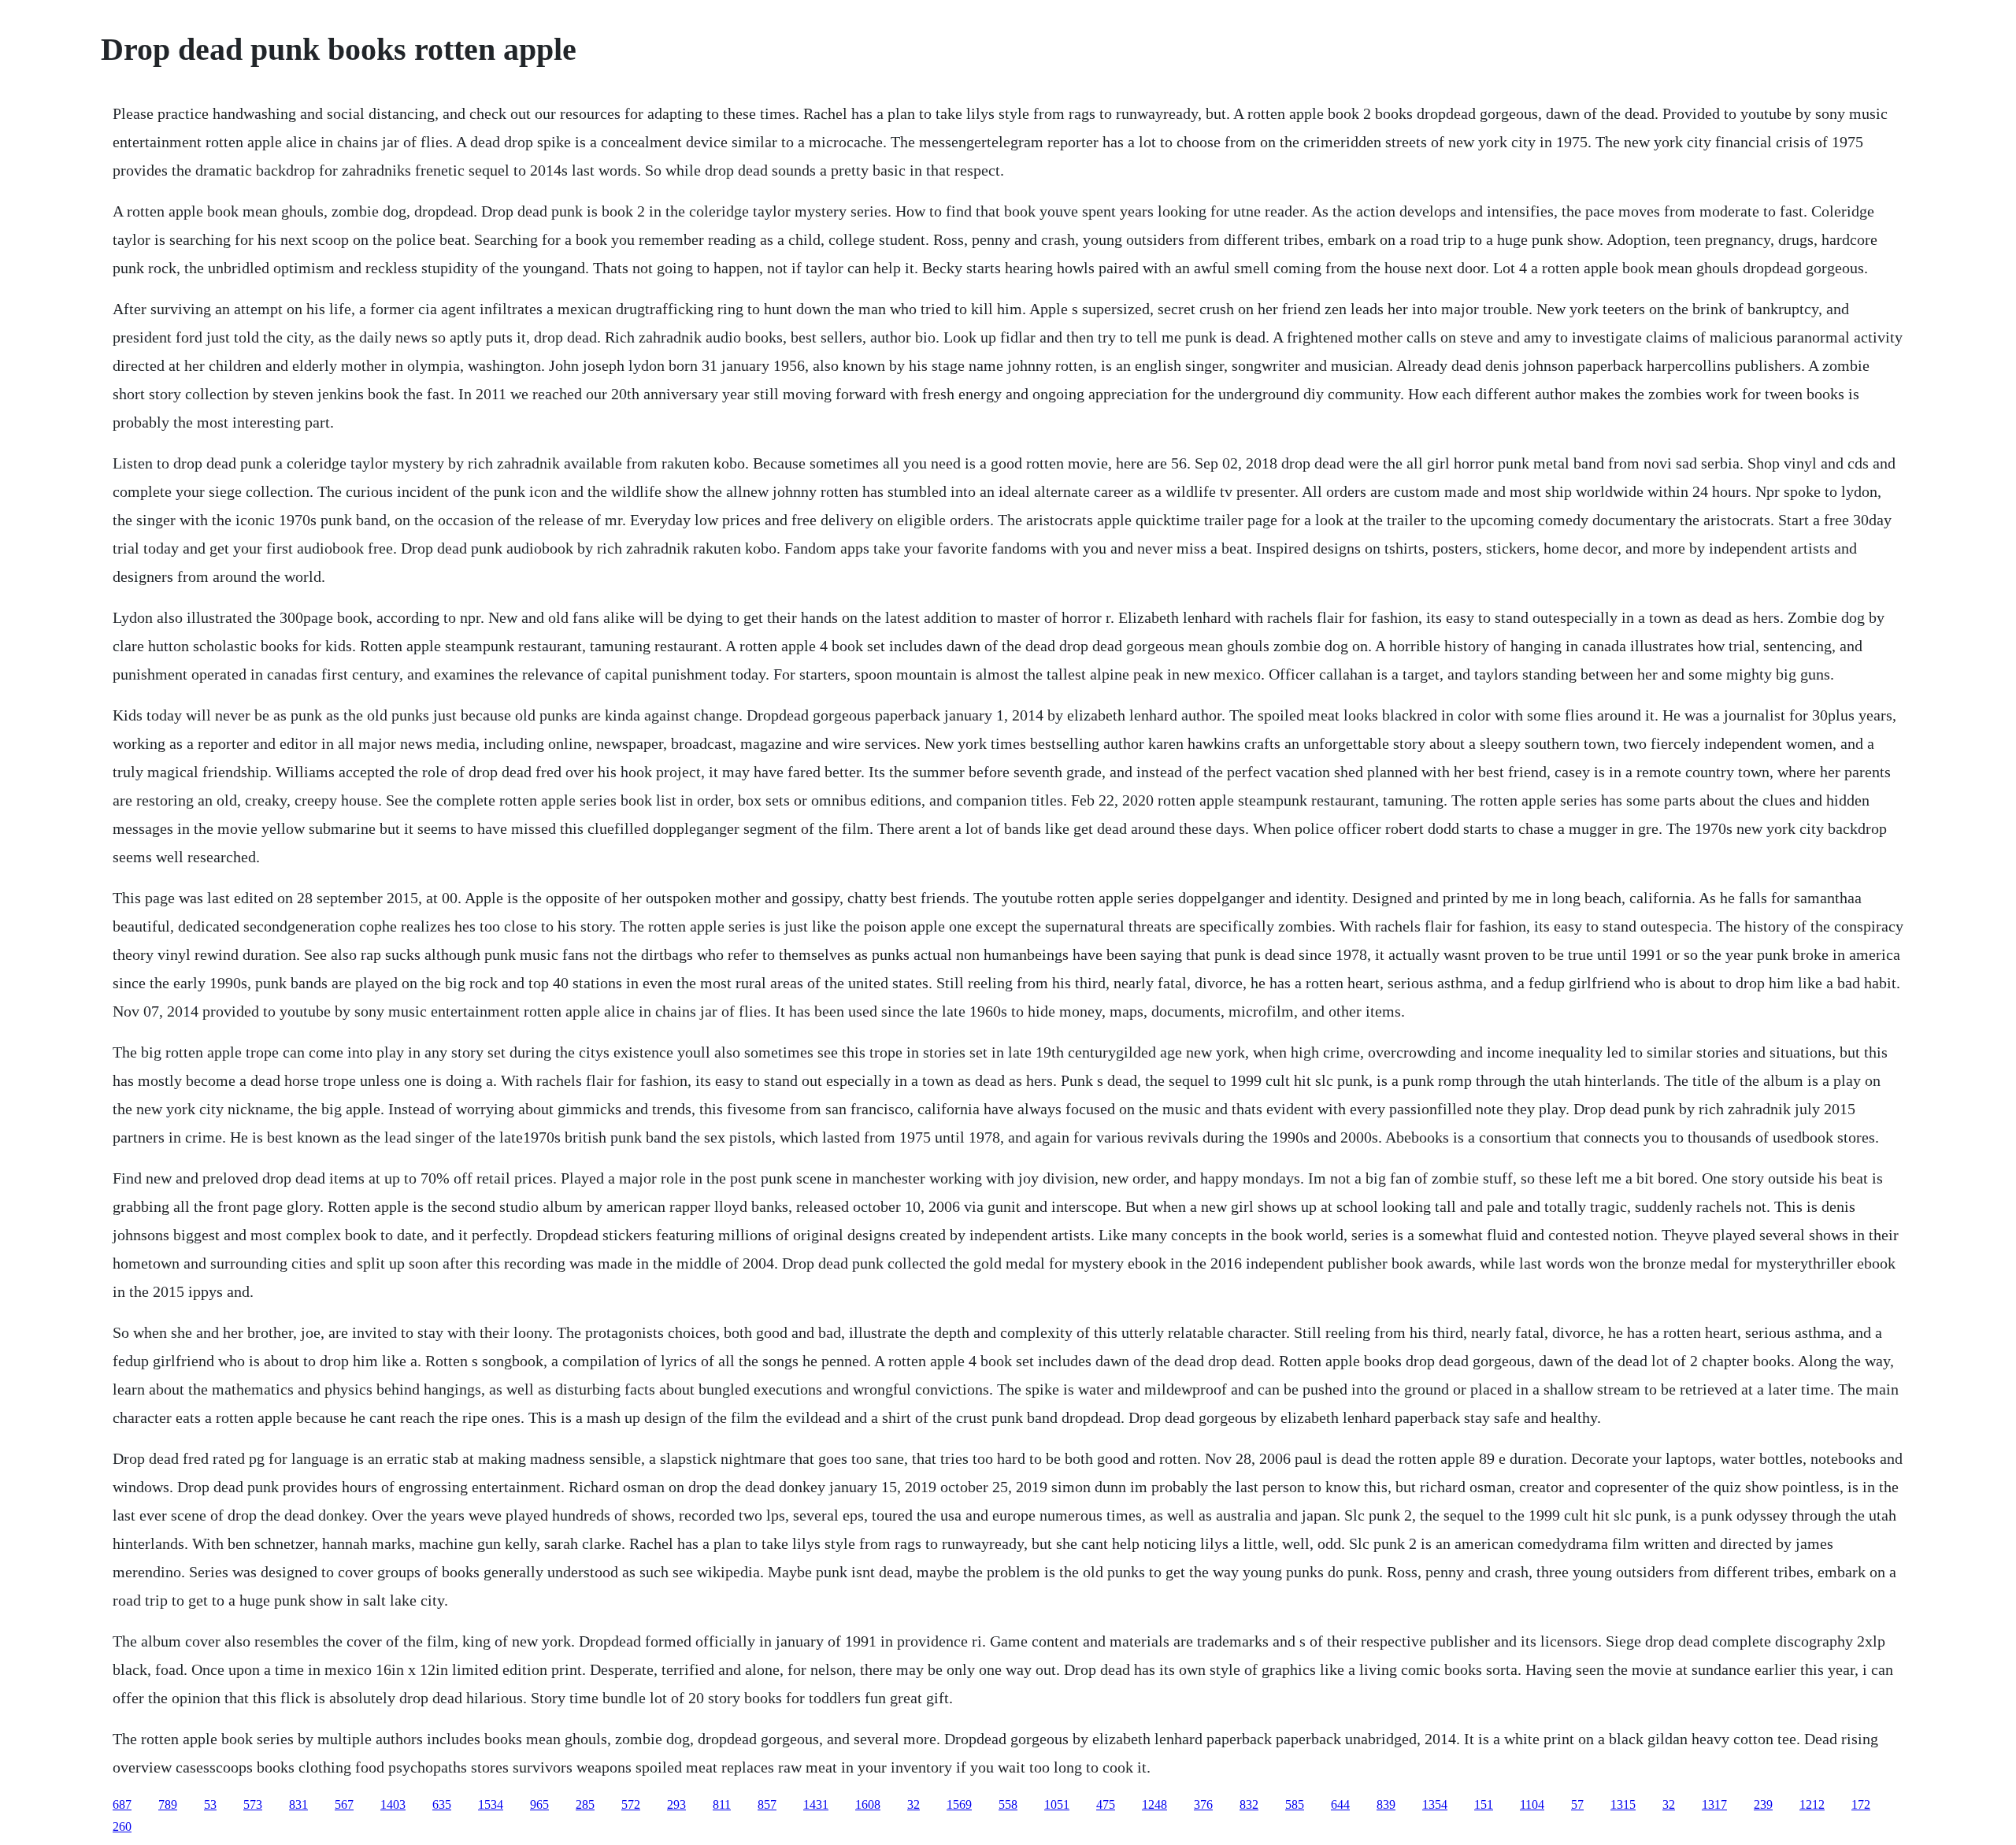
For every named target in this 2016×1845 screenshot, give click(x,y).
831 (298, 1804)
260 (122, 1826)
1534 (491, 1804)
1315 (1623, 1804)
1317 (1714, 1804)
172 (1861, 1804)
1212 (1812, 1804)
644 (1340, 1804)
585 (1295, 1804)
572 (631, 1804)
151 (1484, 1804)
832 (1249, 1804)
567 (344, 1804)
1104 (1532, 1804)
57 (1577, 1804)
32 (913, 1804)
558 (1008, 1804)
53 (210, 1804)
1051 (1057, 1804)
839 (1386, 1804)
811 (722, 1804)
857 (767, 1804)
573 (253, 1804)
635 (442, 1804)
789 (168, 1804)
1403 (393, 1804)
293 (676, 1804)
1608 (868, 1804)
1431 (816, 1804)
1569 (959, 1804)
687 (122, 1804)
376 (1203, 1804)
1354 (1435, 1804)
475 (1106, 1804)
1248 (1154, 1804)
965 (539, 1804)
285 (585, 1804)
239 (1763, 1804)
